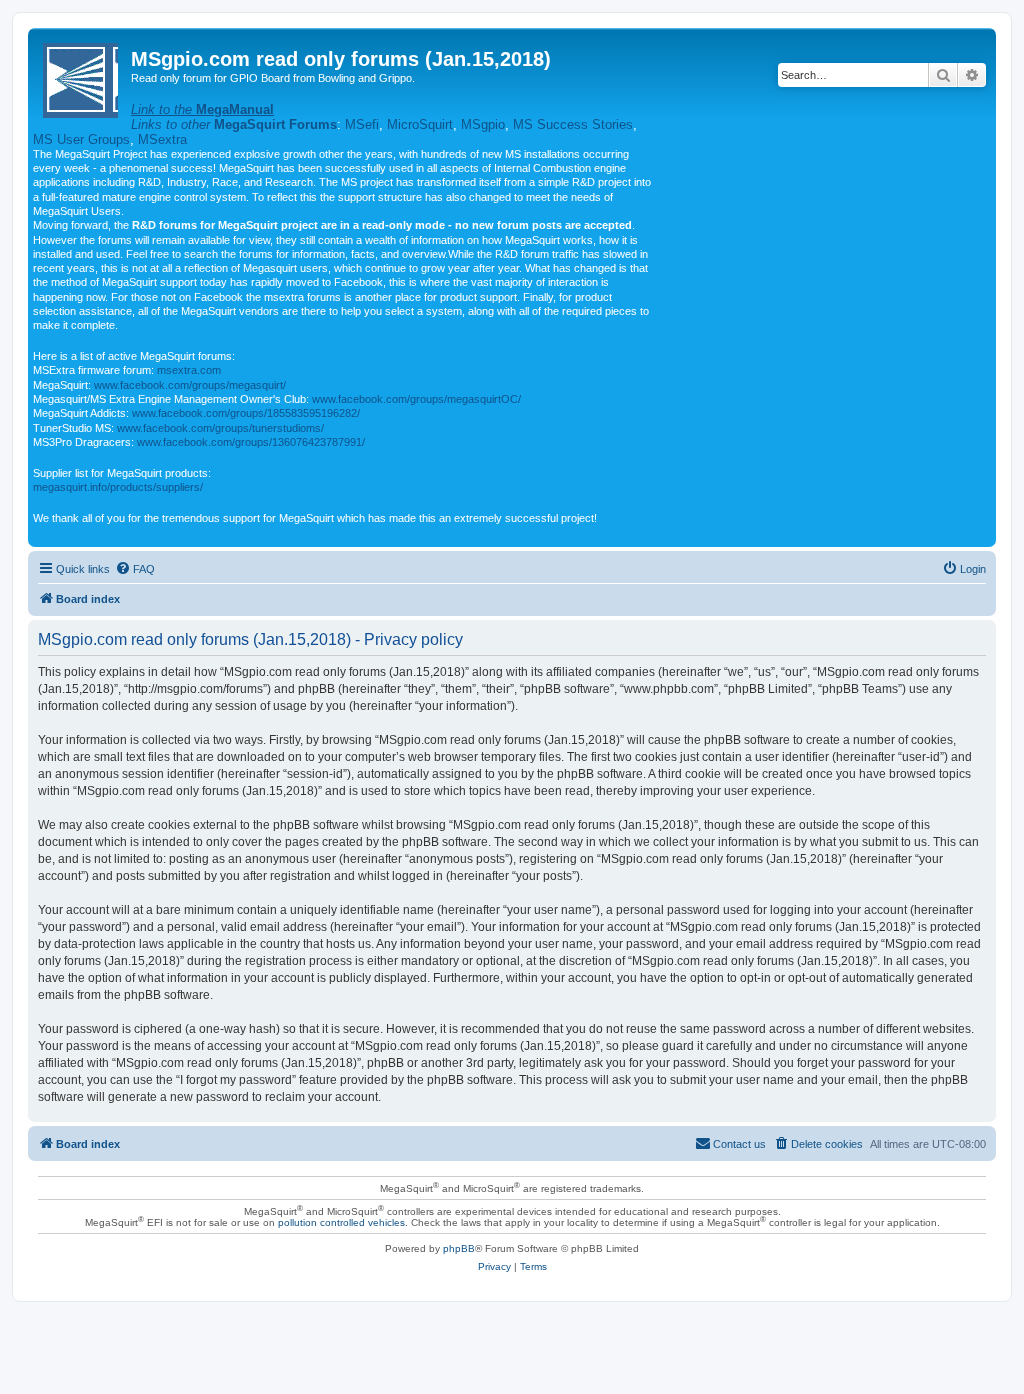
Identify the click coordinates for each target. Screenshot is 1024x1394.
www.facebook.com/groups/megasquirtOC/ (416, 399)
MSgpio (483, 124)
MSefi (362, 124)
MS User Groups (81, 139)
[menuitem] (135, 569)
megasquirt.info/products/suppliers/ (118, 487)
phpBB (459, 1248)
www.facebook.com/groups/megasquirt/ (190, 385)
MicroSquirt (420, 124)
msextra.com (189, 370)
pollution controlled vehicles (341, 1222)
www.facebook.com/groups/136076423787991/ (251, 442)
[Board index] (82, 76)
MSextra (162, 139)
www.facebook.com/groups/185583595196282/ (246, 413)
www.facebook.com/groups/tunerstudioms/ (220, 428)
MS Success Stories (573, 124)
